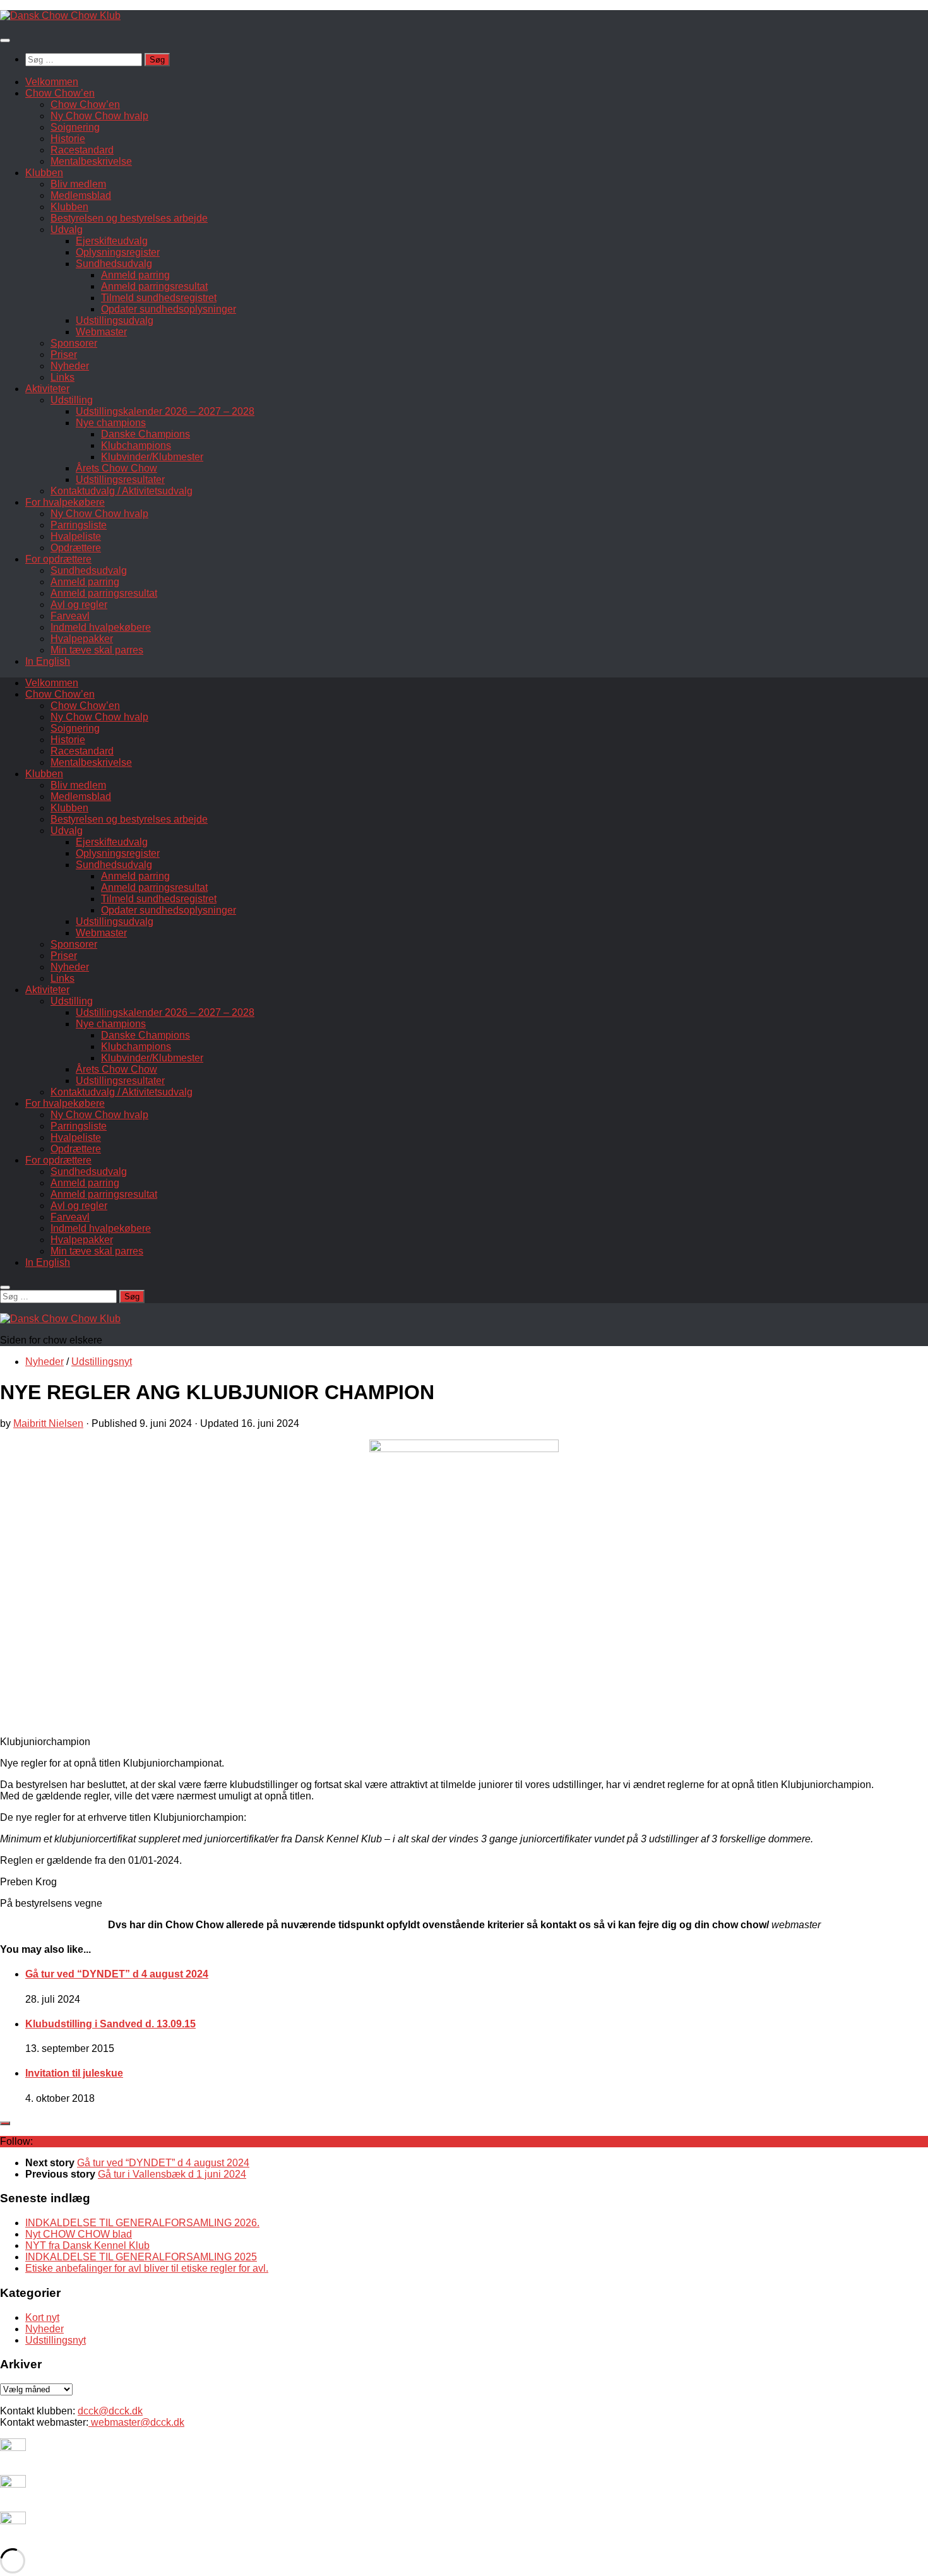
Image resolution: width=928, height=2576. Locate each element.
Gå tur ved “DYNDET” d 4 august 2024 (117, 1974)
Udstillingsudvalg (115, 320)
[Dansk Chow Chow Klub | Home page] (60, 15)
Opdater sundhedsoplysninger (169, 309)
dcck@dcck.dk (110, 2411)
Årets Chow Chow (116, 468)
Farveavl (70, 616)
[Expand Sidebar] (5, 2123)
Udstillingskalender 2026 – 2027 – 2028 (165, 411)
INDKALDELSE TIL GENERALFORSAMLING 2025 (141, 2257)
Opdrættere (76, 548)
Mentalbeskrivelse (91, 161)
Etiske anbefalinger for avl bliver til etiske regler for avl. (147, 2268)
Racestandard (82, 150)
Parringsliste (79, 525)
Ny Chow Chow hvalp (99, 116)
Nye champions (111, 423)
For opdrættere (58, 559)
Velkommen (52, 82)
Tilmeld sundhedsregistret (159, 298)
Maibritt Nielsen (48, 1423)
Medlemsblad (81, 195)
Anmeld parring (135, 275)
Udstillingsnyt (102, 1362)
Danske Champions (146, 434)
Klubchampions (136, 445)
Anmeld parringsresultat (154, 286)
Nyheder (70, 366)
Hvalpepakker (82, 639)
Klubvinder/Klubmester (152, 457)
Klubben (44, 173)
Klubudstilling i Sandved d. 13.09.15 (110, 2024)
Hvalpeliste (76, 536)
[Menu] (5, 40)
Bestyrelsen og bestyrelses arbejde (129, 218)
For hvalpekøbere (65, 502)
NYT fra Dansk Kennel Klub (87, 2245)
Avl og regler (79, 605)
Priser (64, 355)
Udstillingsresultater (120, 480)
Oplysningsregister (118, 252)
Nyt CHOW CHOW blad (79, 2234)
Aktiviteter (47, 389)
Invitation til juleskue (74, 2073)
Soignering (75, 127)
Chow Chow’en (60, 93)
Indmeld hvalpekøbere (101, 627)
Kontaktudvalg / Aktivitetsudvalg (122, 491)
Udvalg (67, 230)
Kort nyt (42, 2317)
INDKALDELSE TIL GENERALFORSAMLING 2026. (142, 2223)
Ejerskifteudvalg (112, 241)
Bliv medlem (78, 184)
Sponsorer (74, 343)
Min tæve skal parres (97, 650)
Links (62, 377)
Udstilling (72, 400)
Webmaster (101, 332)
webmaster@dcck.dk (136, 2422)
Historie (68, 139)
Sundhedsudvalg (114, 264)
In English (48, 661)
